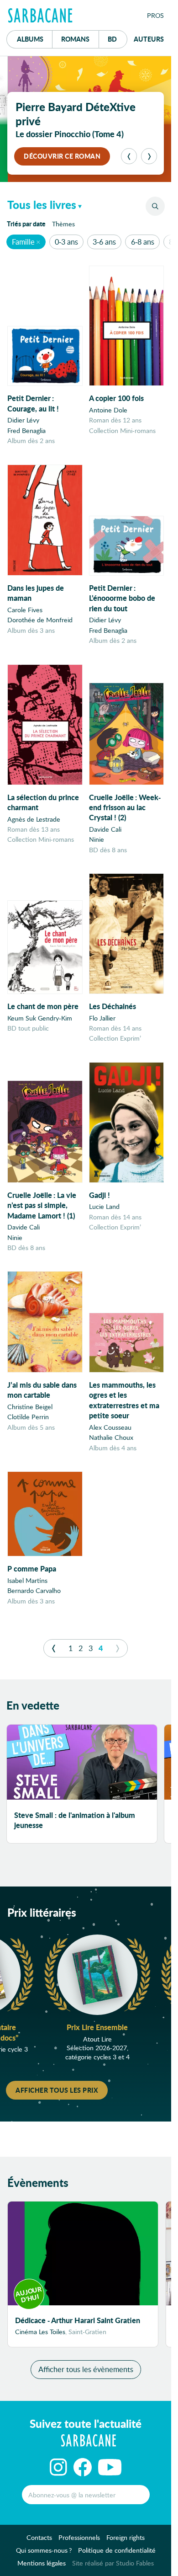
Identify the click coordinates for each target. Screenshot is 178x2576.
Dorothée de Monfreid (40, 620)
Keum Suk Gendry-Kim (40, 1018)
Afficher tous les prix (57, 2090)
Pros (155, 15)
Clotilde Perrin (28, 1417)
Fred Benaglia (26, 430)
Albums (30, 39)
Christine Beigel (30, 1407)
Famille (23, 242)
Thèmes (63, 224)
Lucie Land (104, 1206)
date (28, 223)
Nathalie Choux (111, 1437)
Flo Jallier (102, 1018)
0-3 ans (66, 242)
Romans (75, 39)
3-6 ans (104, 242)
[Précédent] (129, 156)
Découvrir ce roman (62, 156)
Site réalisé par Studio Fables (113, 2563)
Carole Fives (25, 610)
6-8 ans (143, 242)
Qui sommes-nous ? (44, 2550)
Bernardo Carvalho (34, 1590)
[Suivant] (149, 156)
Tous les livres (42, 205)
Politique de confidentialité (117, 2550)
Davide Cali (105, 829)
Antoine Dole (108, 410)
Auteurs (149, 39)
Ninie (97, 839)
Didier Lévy (23, 420)
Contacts (39, 2537)
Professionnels (79, 2537)
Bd (118, 39)
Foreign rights (126, 2537)
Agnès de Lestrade (34, 819)
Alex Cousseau (110, 1427)
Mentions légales (42, 2563)
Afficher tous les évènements (86, 2369)
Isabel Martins (27, 1580)
